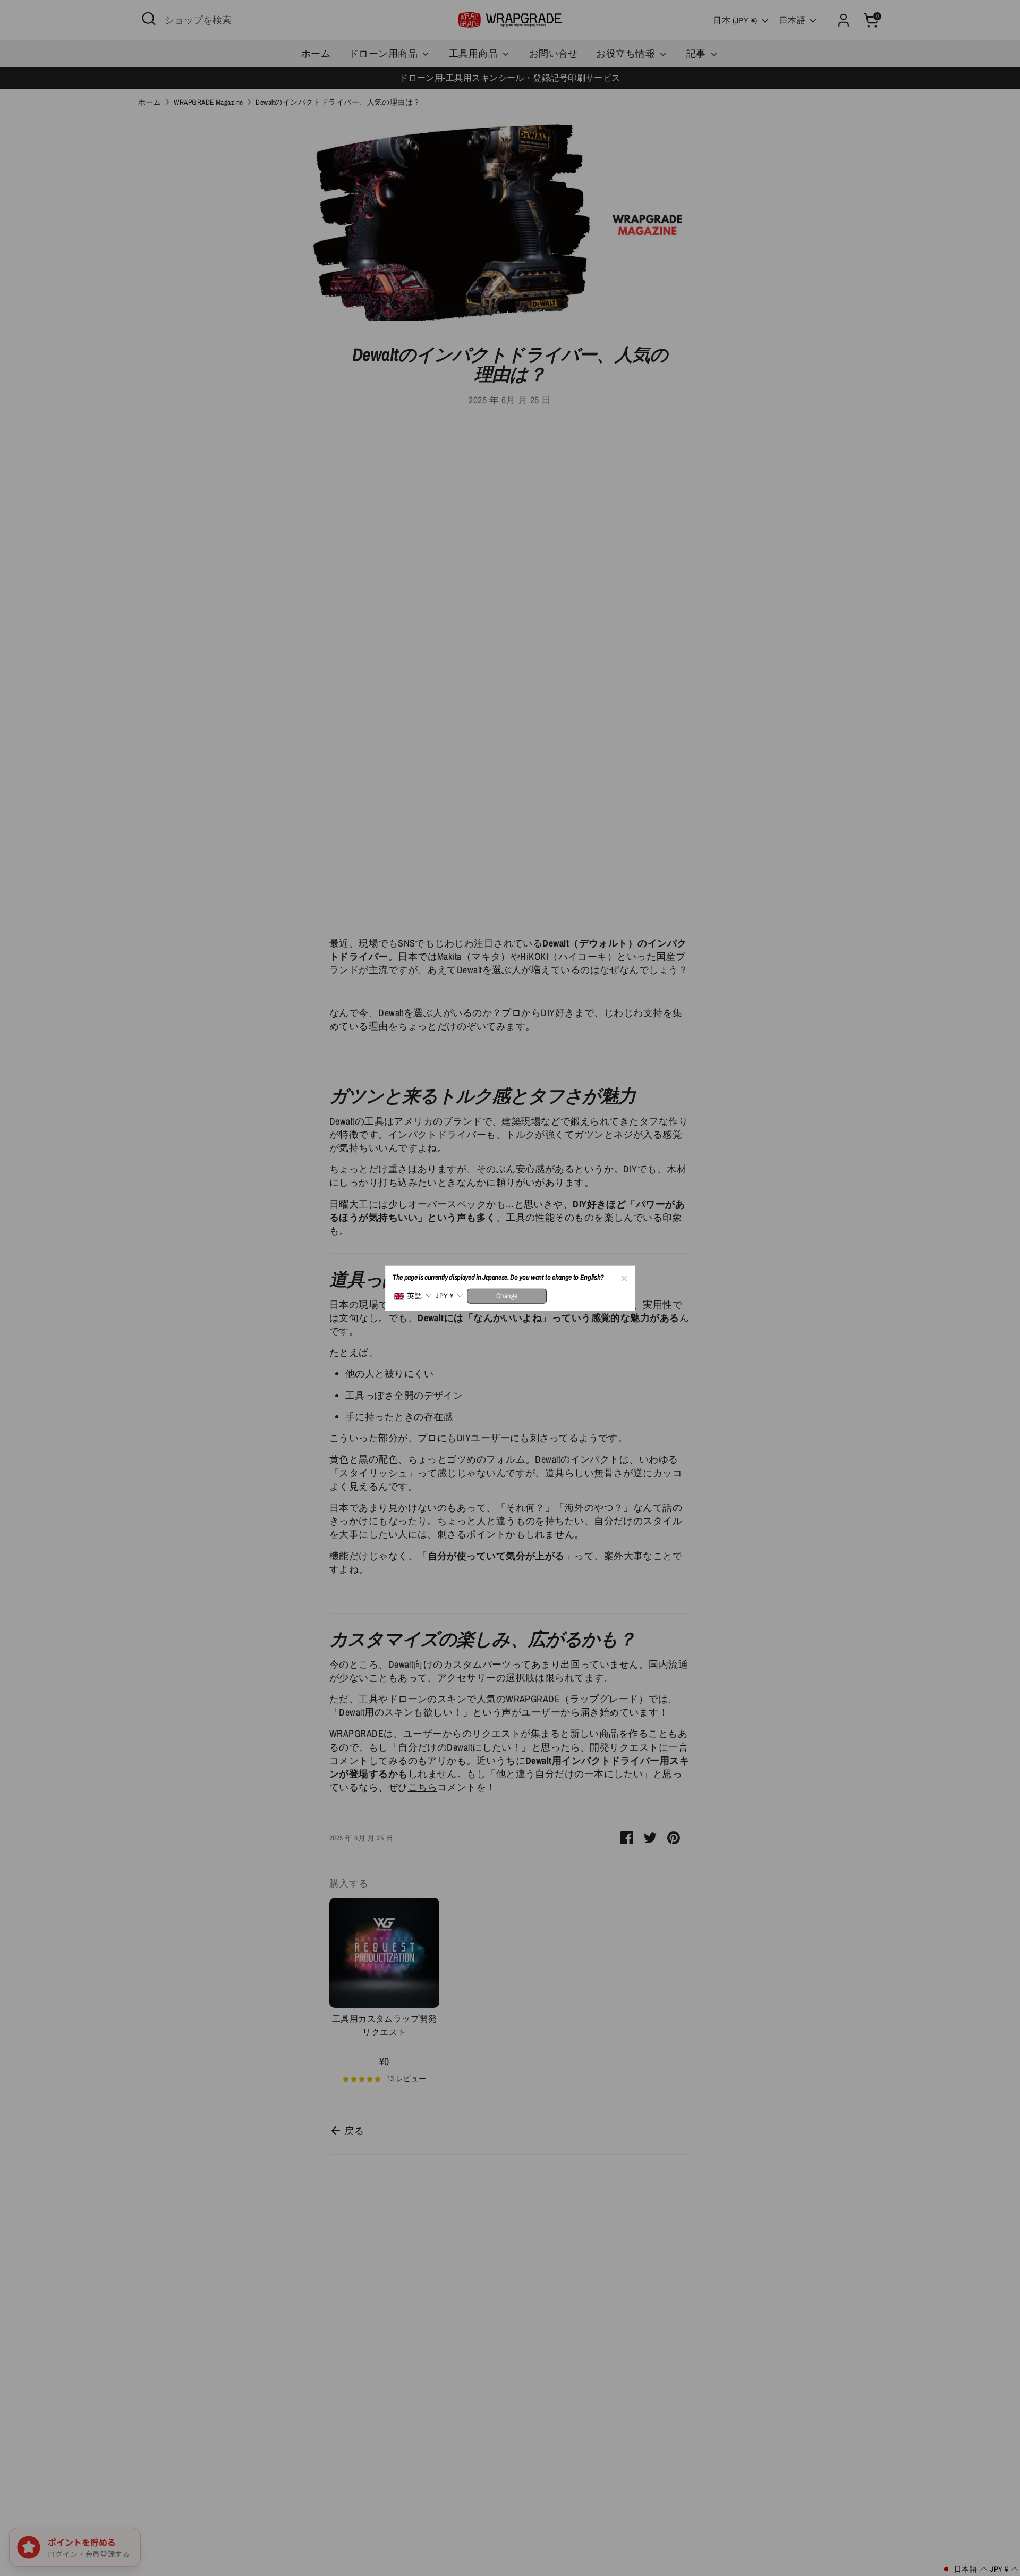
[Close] (624, 1277)
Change (507, 1295)
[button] (413, 1296)
